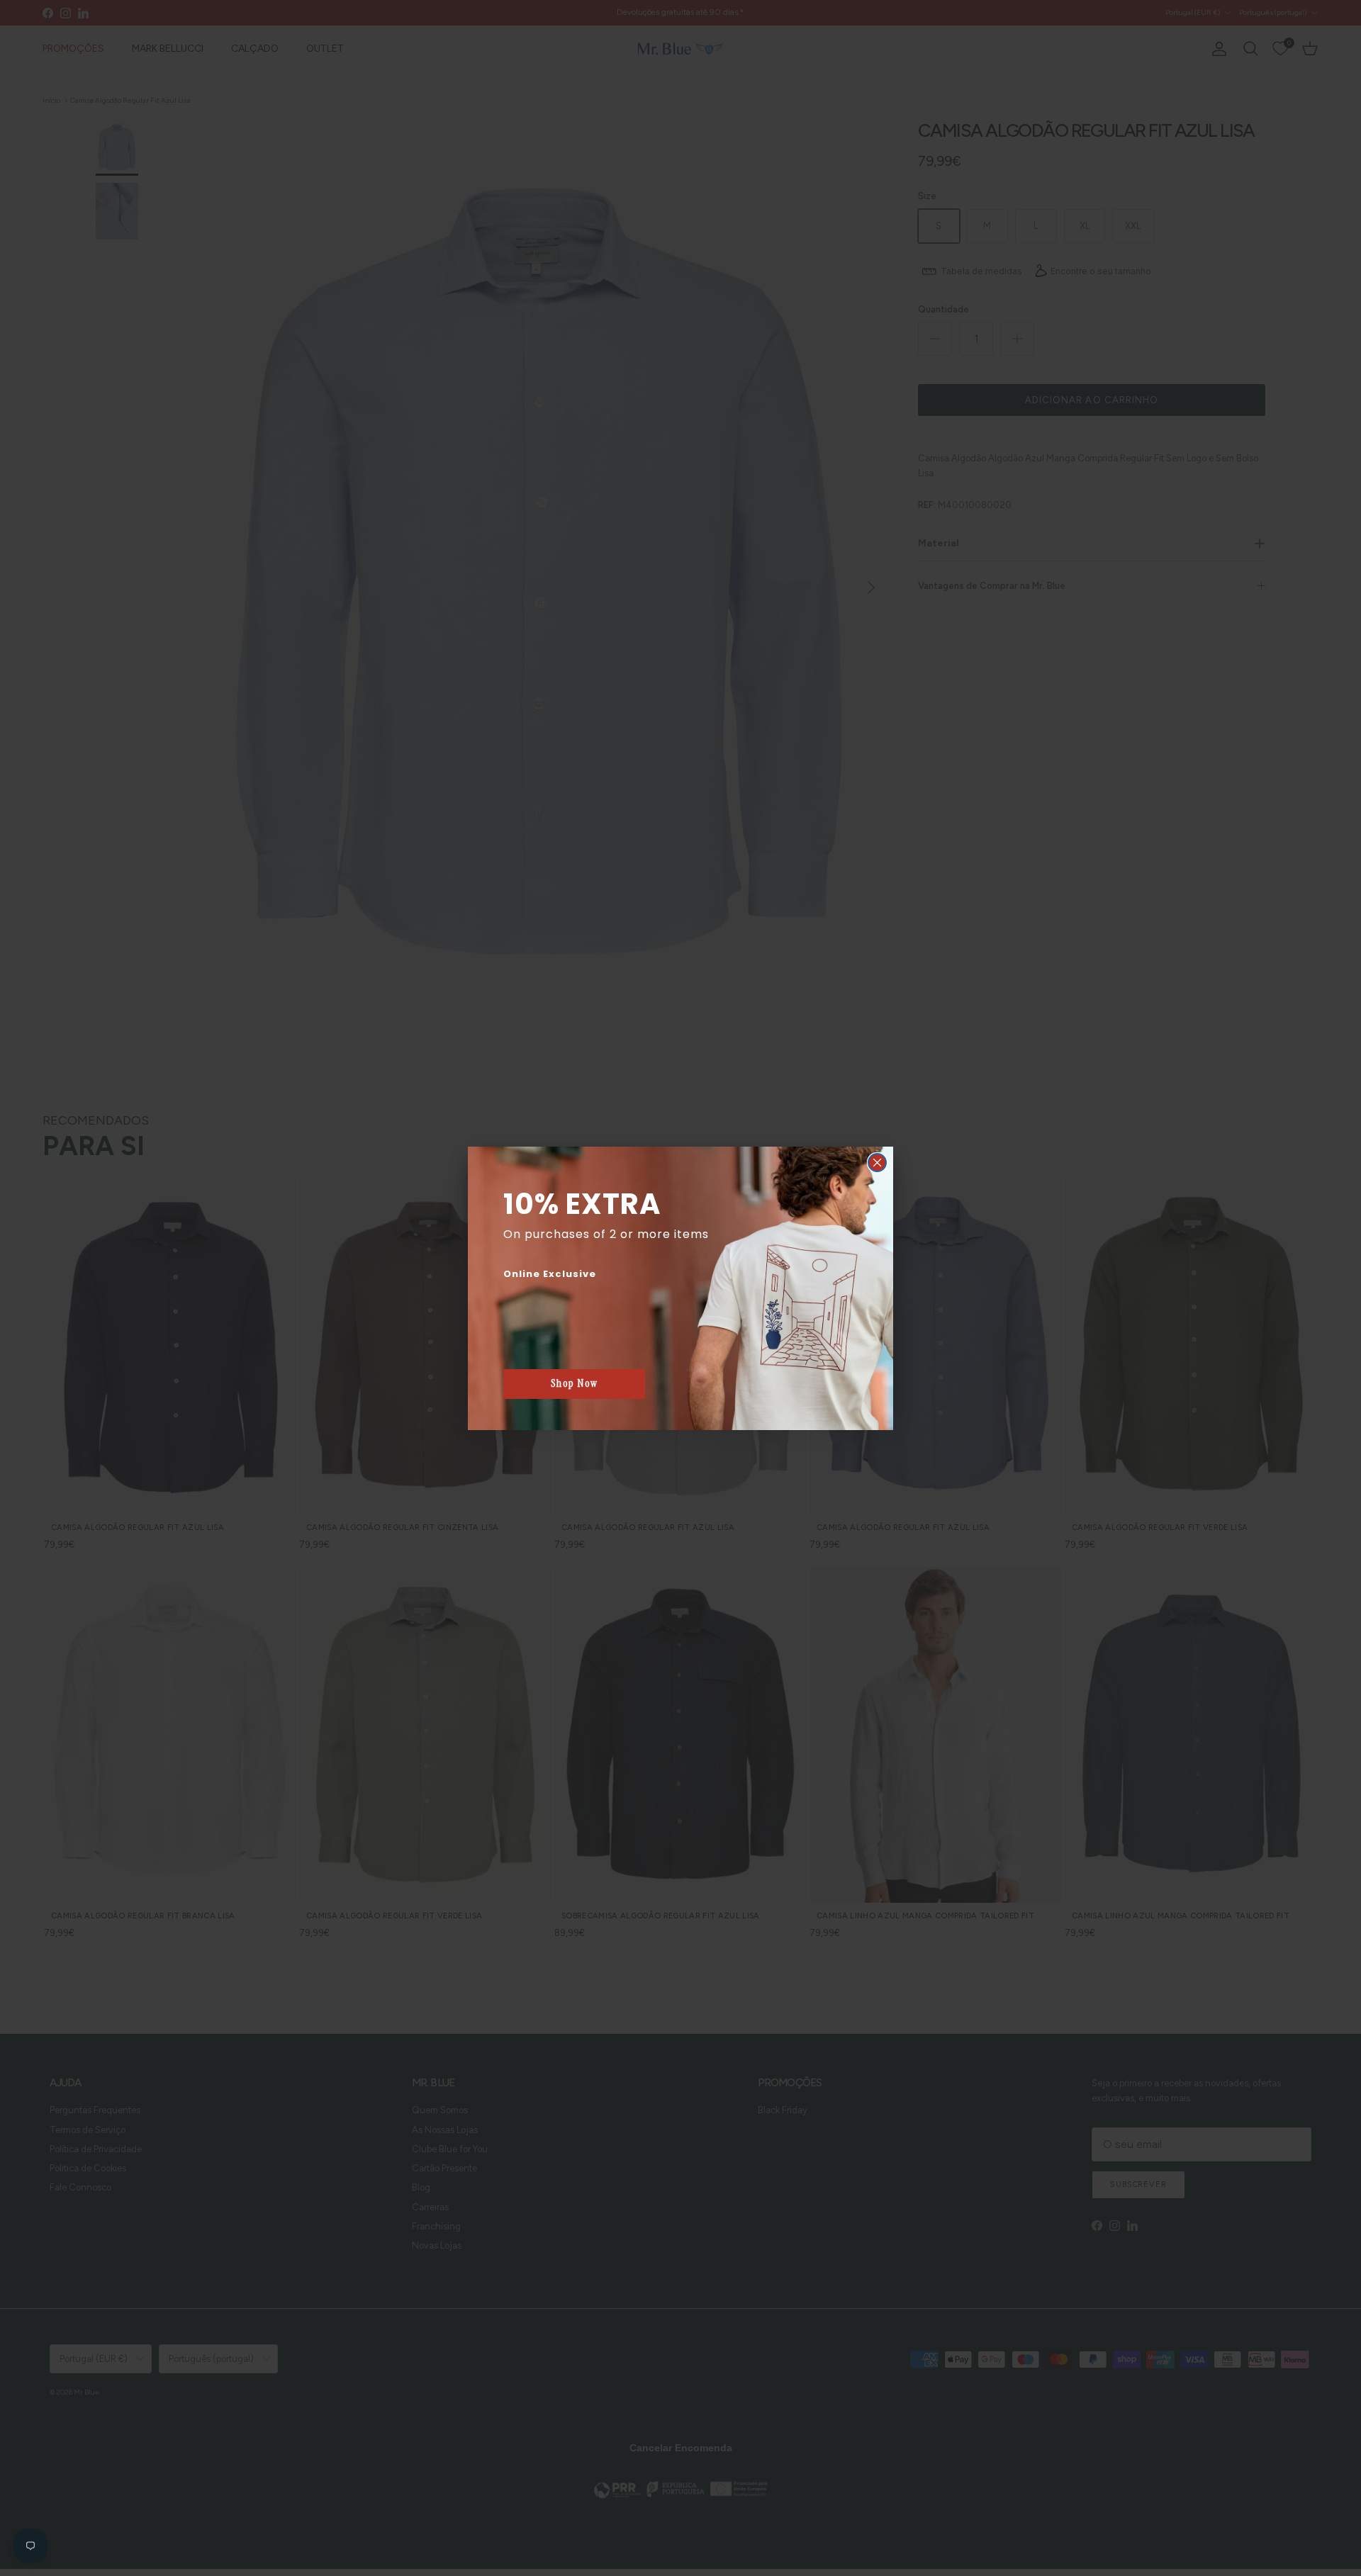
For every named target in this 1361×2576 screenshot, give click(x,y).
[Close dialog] (877, 1163)
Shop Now (575, 1383)
